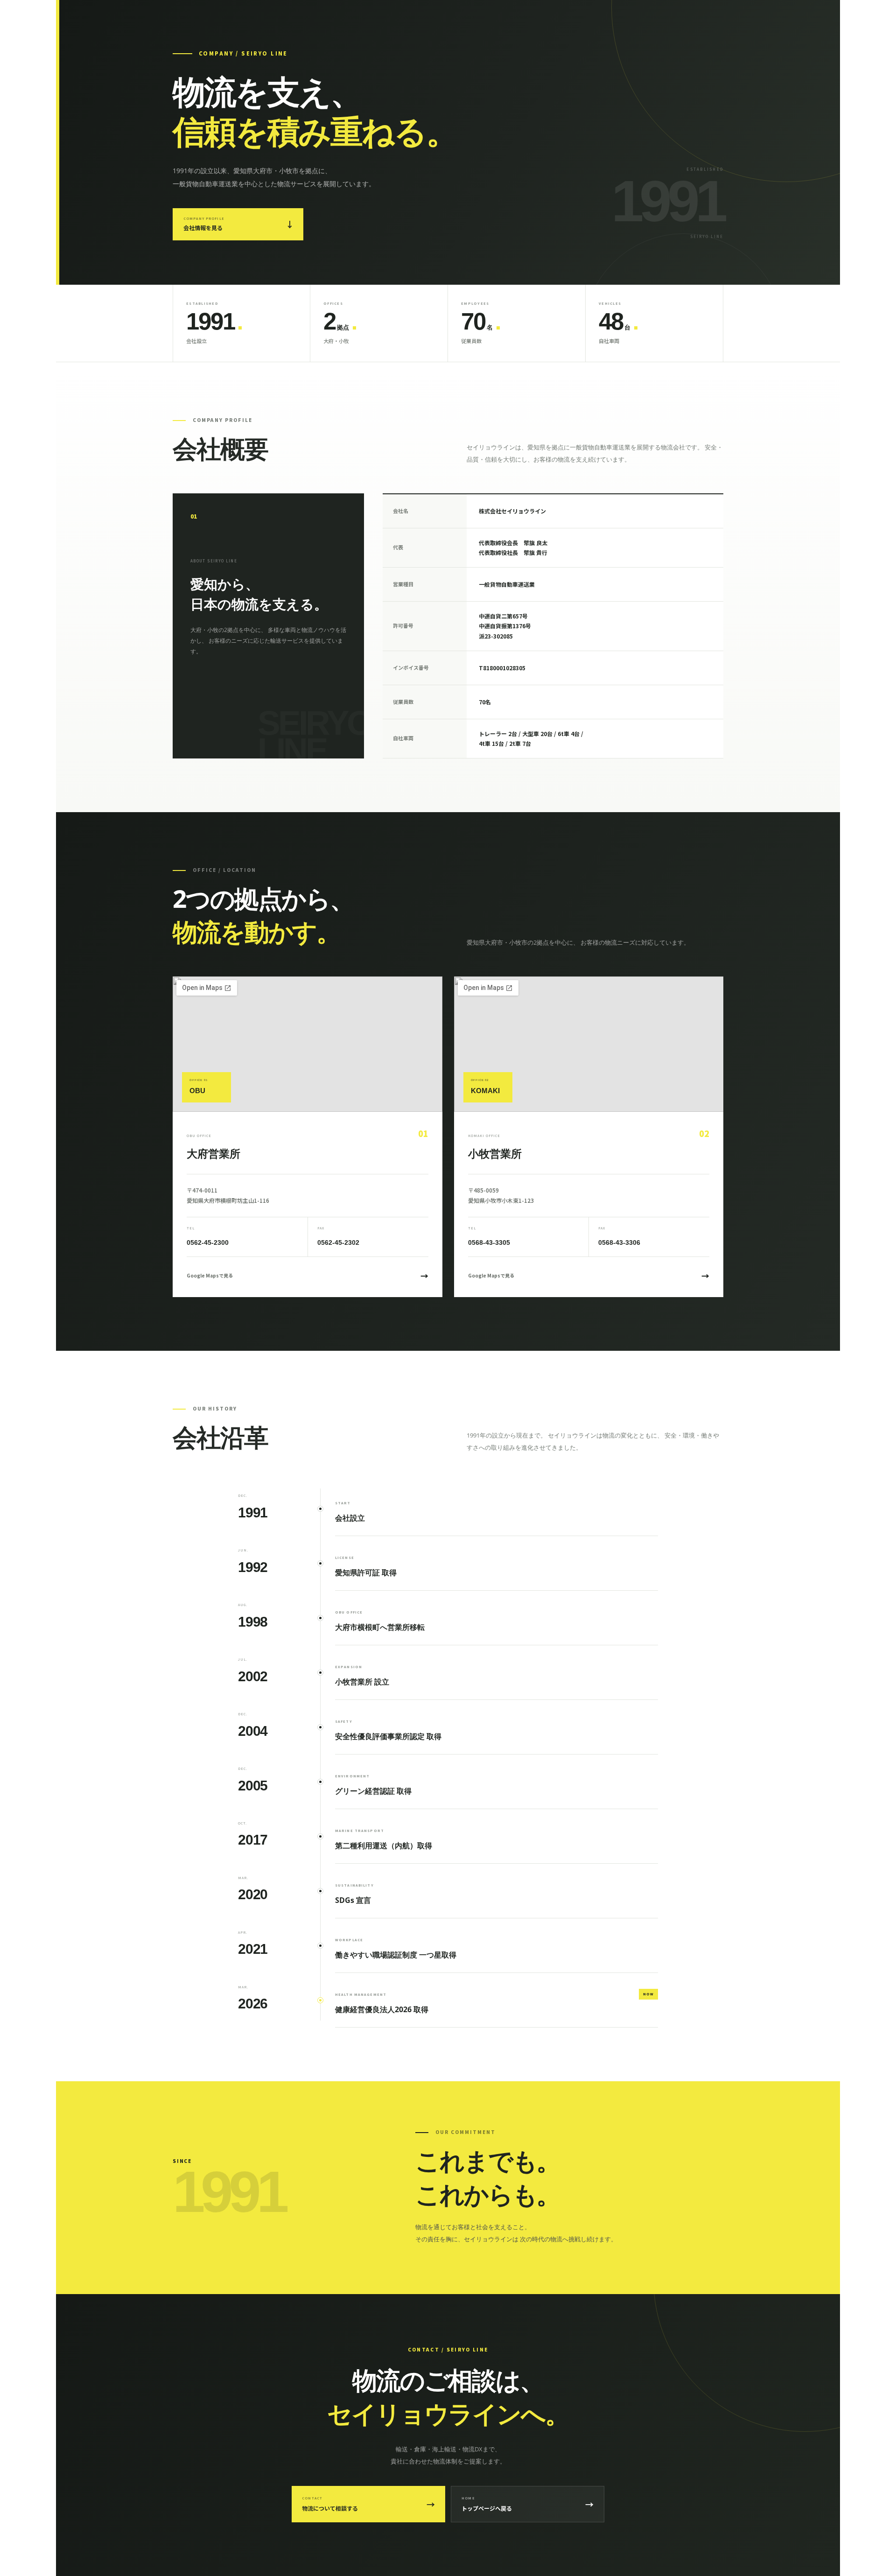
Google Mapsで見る (308, 1275)
